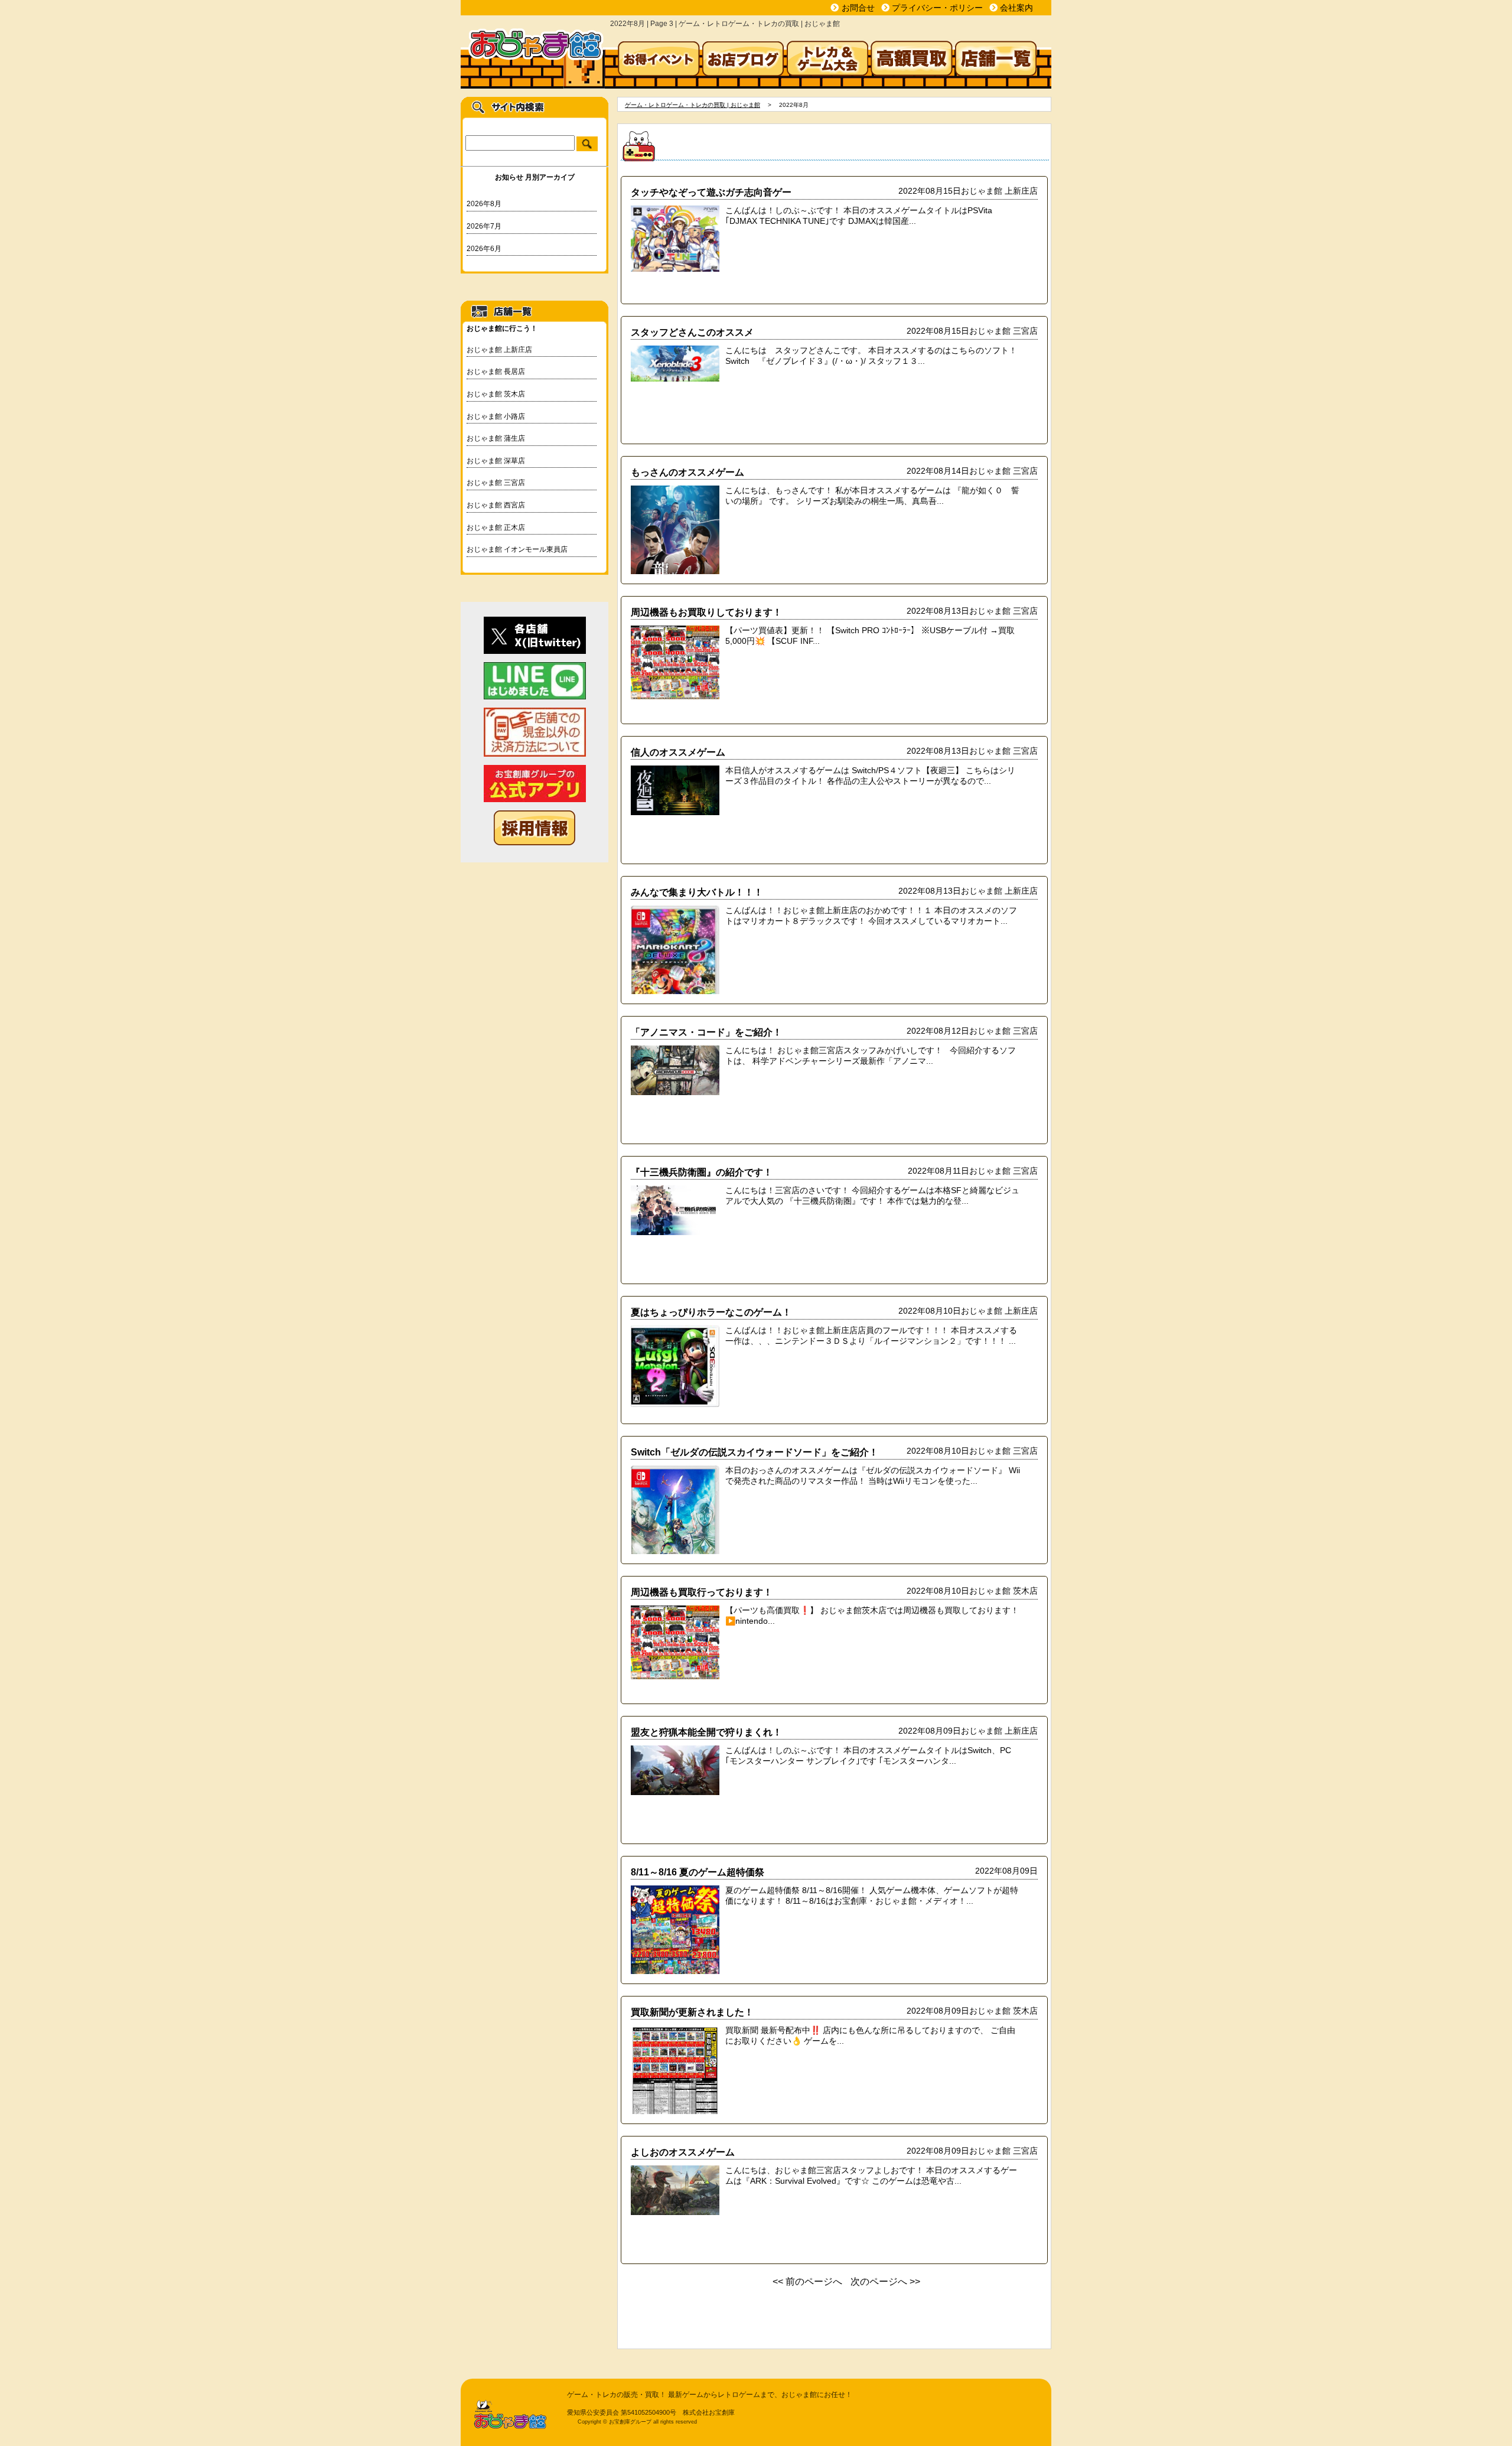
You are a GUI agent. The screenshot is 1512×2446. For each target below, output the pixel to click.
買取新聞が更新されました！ (692, 2012)
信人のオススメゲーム (678, 752)
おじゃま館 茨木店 (496, 394)
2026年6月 (484, 249)
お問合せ (858, 8)
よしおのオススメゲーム (683, 2152)
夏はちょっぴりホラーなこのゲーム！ (711, 1312)
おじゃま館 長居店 (496, 372)
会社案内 (1016, 8)
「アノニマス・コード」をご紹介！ (706, 1032)
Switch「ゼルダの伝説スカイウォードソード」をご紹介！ (755, 1452)
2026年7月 (484, 226)
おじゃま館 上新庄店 (499, 350)
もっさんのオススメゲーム (687, 472)
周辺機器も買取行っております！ (702, 1592)
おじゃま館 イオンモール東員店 (517, 549)
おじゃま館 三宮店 (496, 483)
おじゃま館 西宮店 (496, 505)
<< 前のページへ (807, 2281)
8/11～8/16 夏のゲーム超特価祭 (698, 1872)
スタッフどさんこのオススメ (692, 332)
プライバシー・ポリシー (937, 8)
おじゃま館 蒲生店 (496, 438)
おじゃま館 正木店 (496, 527)
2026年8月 (484, 204)
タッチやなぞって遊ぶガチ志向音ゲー (711, 192)
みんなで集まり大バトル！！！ (697, 892)
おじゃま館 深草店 (496, 461)
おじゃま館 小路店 (496, 416)
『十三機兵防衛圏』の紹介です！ (702, 1172)
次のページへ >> (885, 2281)
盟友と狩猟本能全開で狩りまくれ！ (706, 1732)
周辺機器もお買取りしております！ (706, 612)
